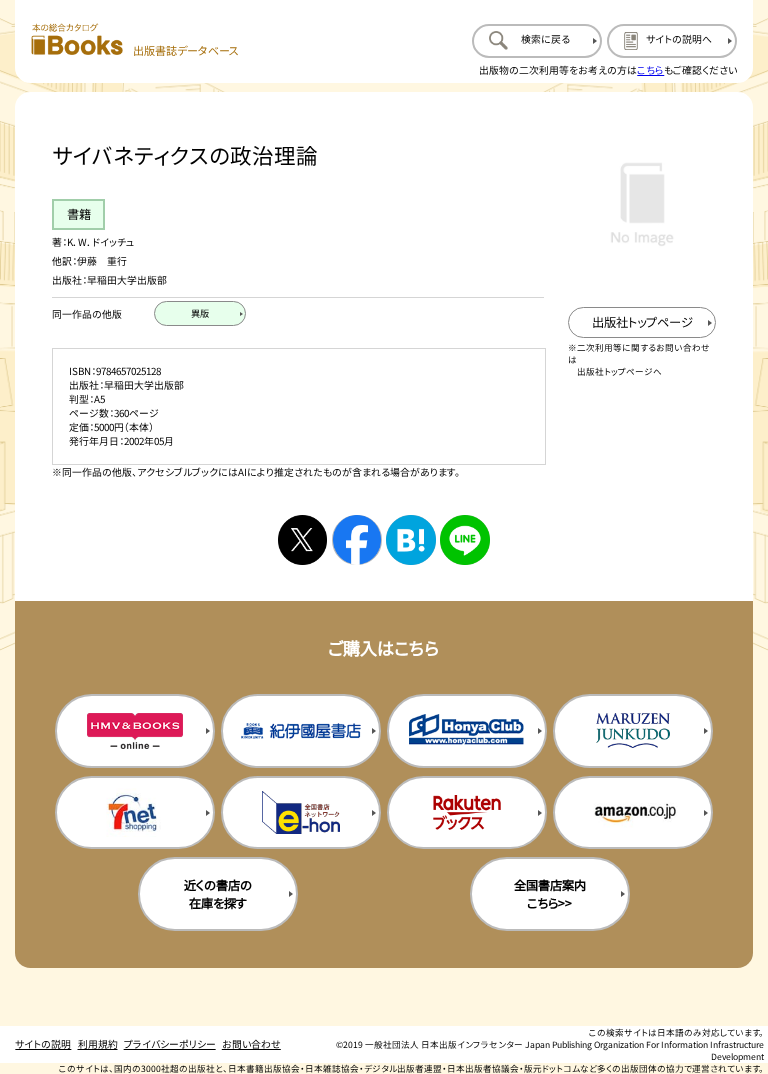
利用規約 (98, 1044)
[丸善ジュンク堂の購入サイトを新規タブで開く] (633, 731)
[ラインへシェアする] (464, 539)
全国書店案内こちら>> (550, 894)
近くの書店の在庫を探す (218, 894)
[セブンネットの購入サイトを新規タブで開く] (135, 813)
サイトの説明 (43, 1044)
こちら (650, 70)
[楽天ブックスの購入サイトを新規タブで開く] (467, 813)
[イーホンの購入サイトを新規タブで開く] (301, 813)
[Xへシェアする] (302, 539)
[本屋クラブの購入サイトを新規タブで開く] (467, 731)
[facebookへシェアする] (356, 539)
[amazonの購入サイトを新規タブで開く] (633, 813)
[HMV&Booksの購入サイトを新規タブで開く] (135, 731)
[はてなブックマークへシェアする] (410, 539)
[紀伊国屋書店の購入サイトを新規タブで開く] (301, 731)
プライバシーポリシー (170, 1044)
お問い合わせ (251, 1044)
